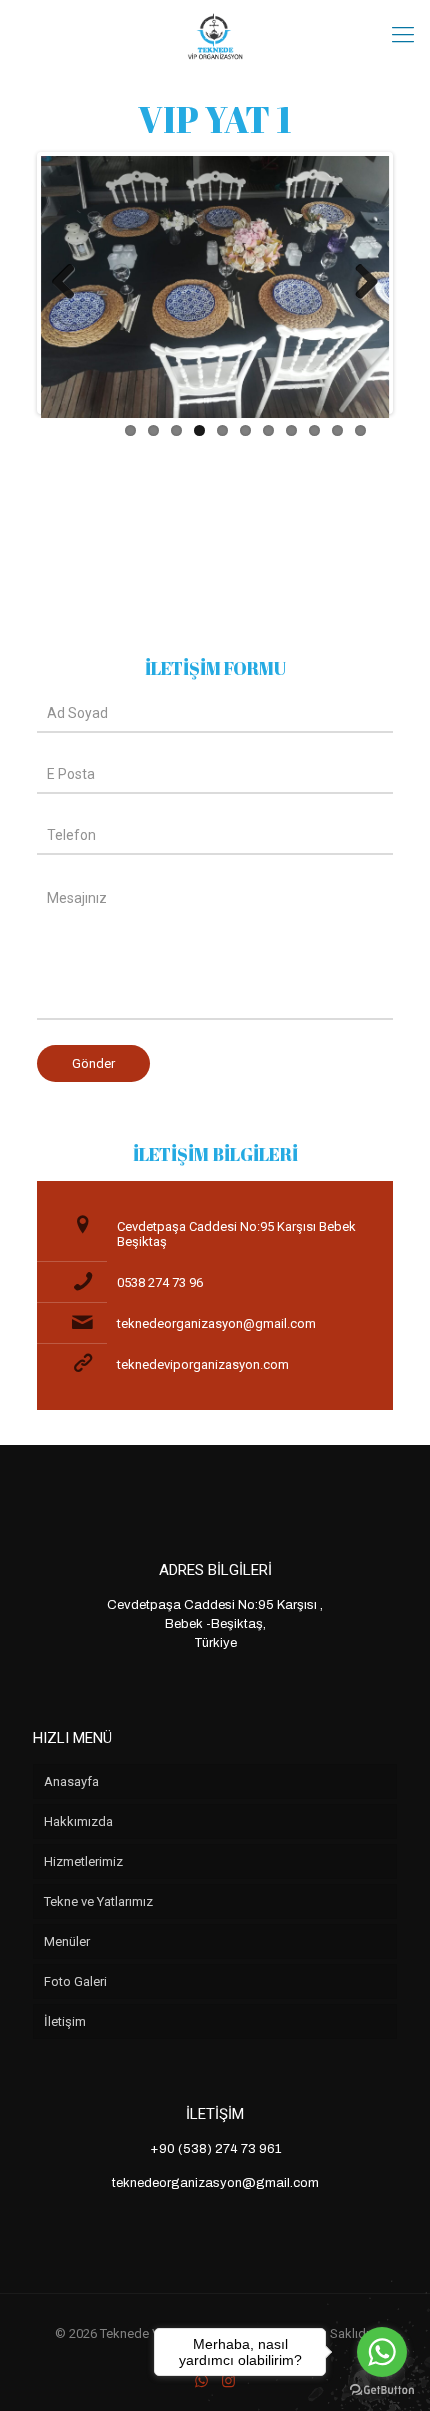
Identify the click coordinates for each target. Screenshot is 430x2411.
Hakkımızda (78, 1821)
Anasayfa (71, 1781)
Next (359, 283)
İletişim (65, 2021)
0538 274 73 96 (160, 1282)
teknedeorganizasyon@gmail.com (216, 1323)
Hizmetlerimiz (83, 1861)
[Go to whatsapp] (382, 2352)
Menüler (67, 1941)
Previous (71, 283)
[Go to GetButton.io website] (382, 2390)
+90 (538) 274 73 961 (215, 2149)
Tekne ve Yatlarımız (98, 1901)
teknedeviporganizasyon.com (203, 1364)
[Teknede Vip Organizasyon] (215, 35)
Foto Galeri (75, 1981)
